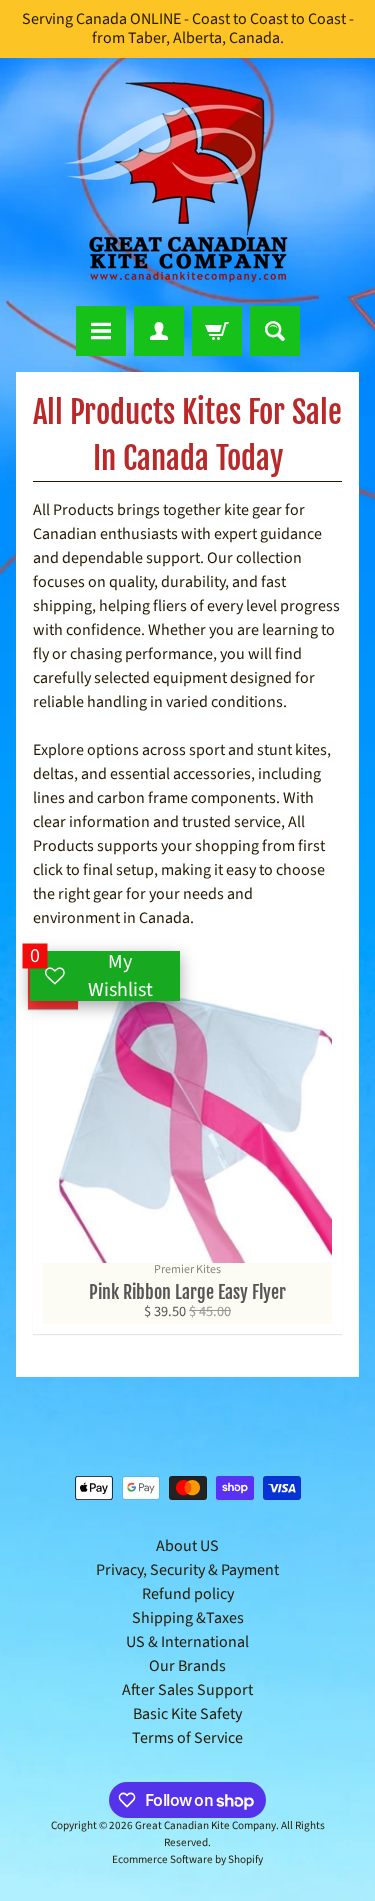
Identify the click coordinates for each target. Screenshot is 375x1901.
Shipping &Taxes (188, 1618)
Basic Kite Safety (187, 1714)
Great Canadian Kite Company (205, 1825)
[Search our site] (275, 331)
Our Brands (187, 1666)
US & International (187, 1642)
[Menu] (101, 331)
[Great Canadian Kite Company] (188, 182)
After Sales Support (187, 1690)
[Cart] (217, 331)
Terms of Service (187, 1738)
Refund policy (188, 1594)
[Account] (159, 331)
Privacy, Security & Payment (187, 1570)
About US (187, 1546)
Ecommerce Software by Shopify (187, 1859)
